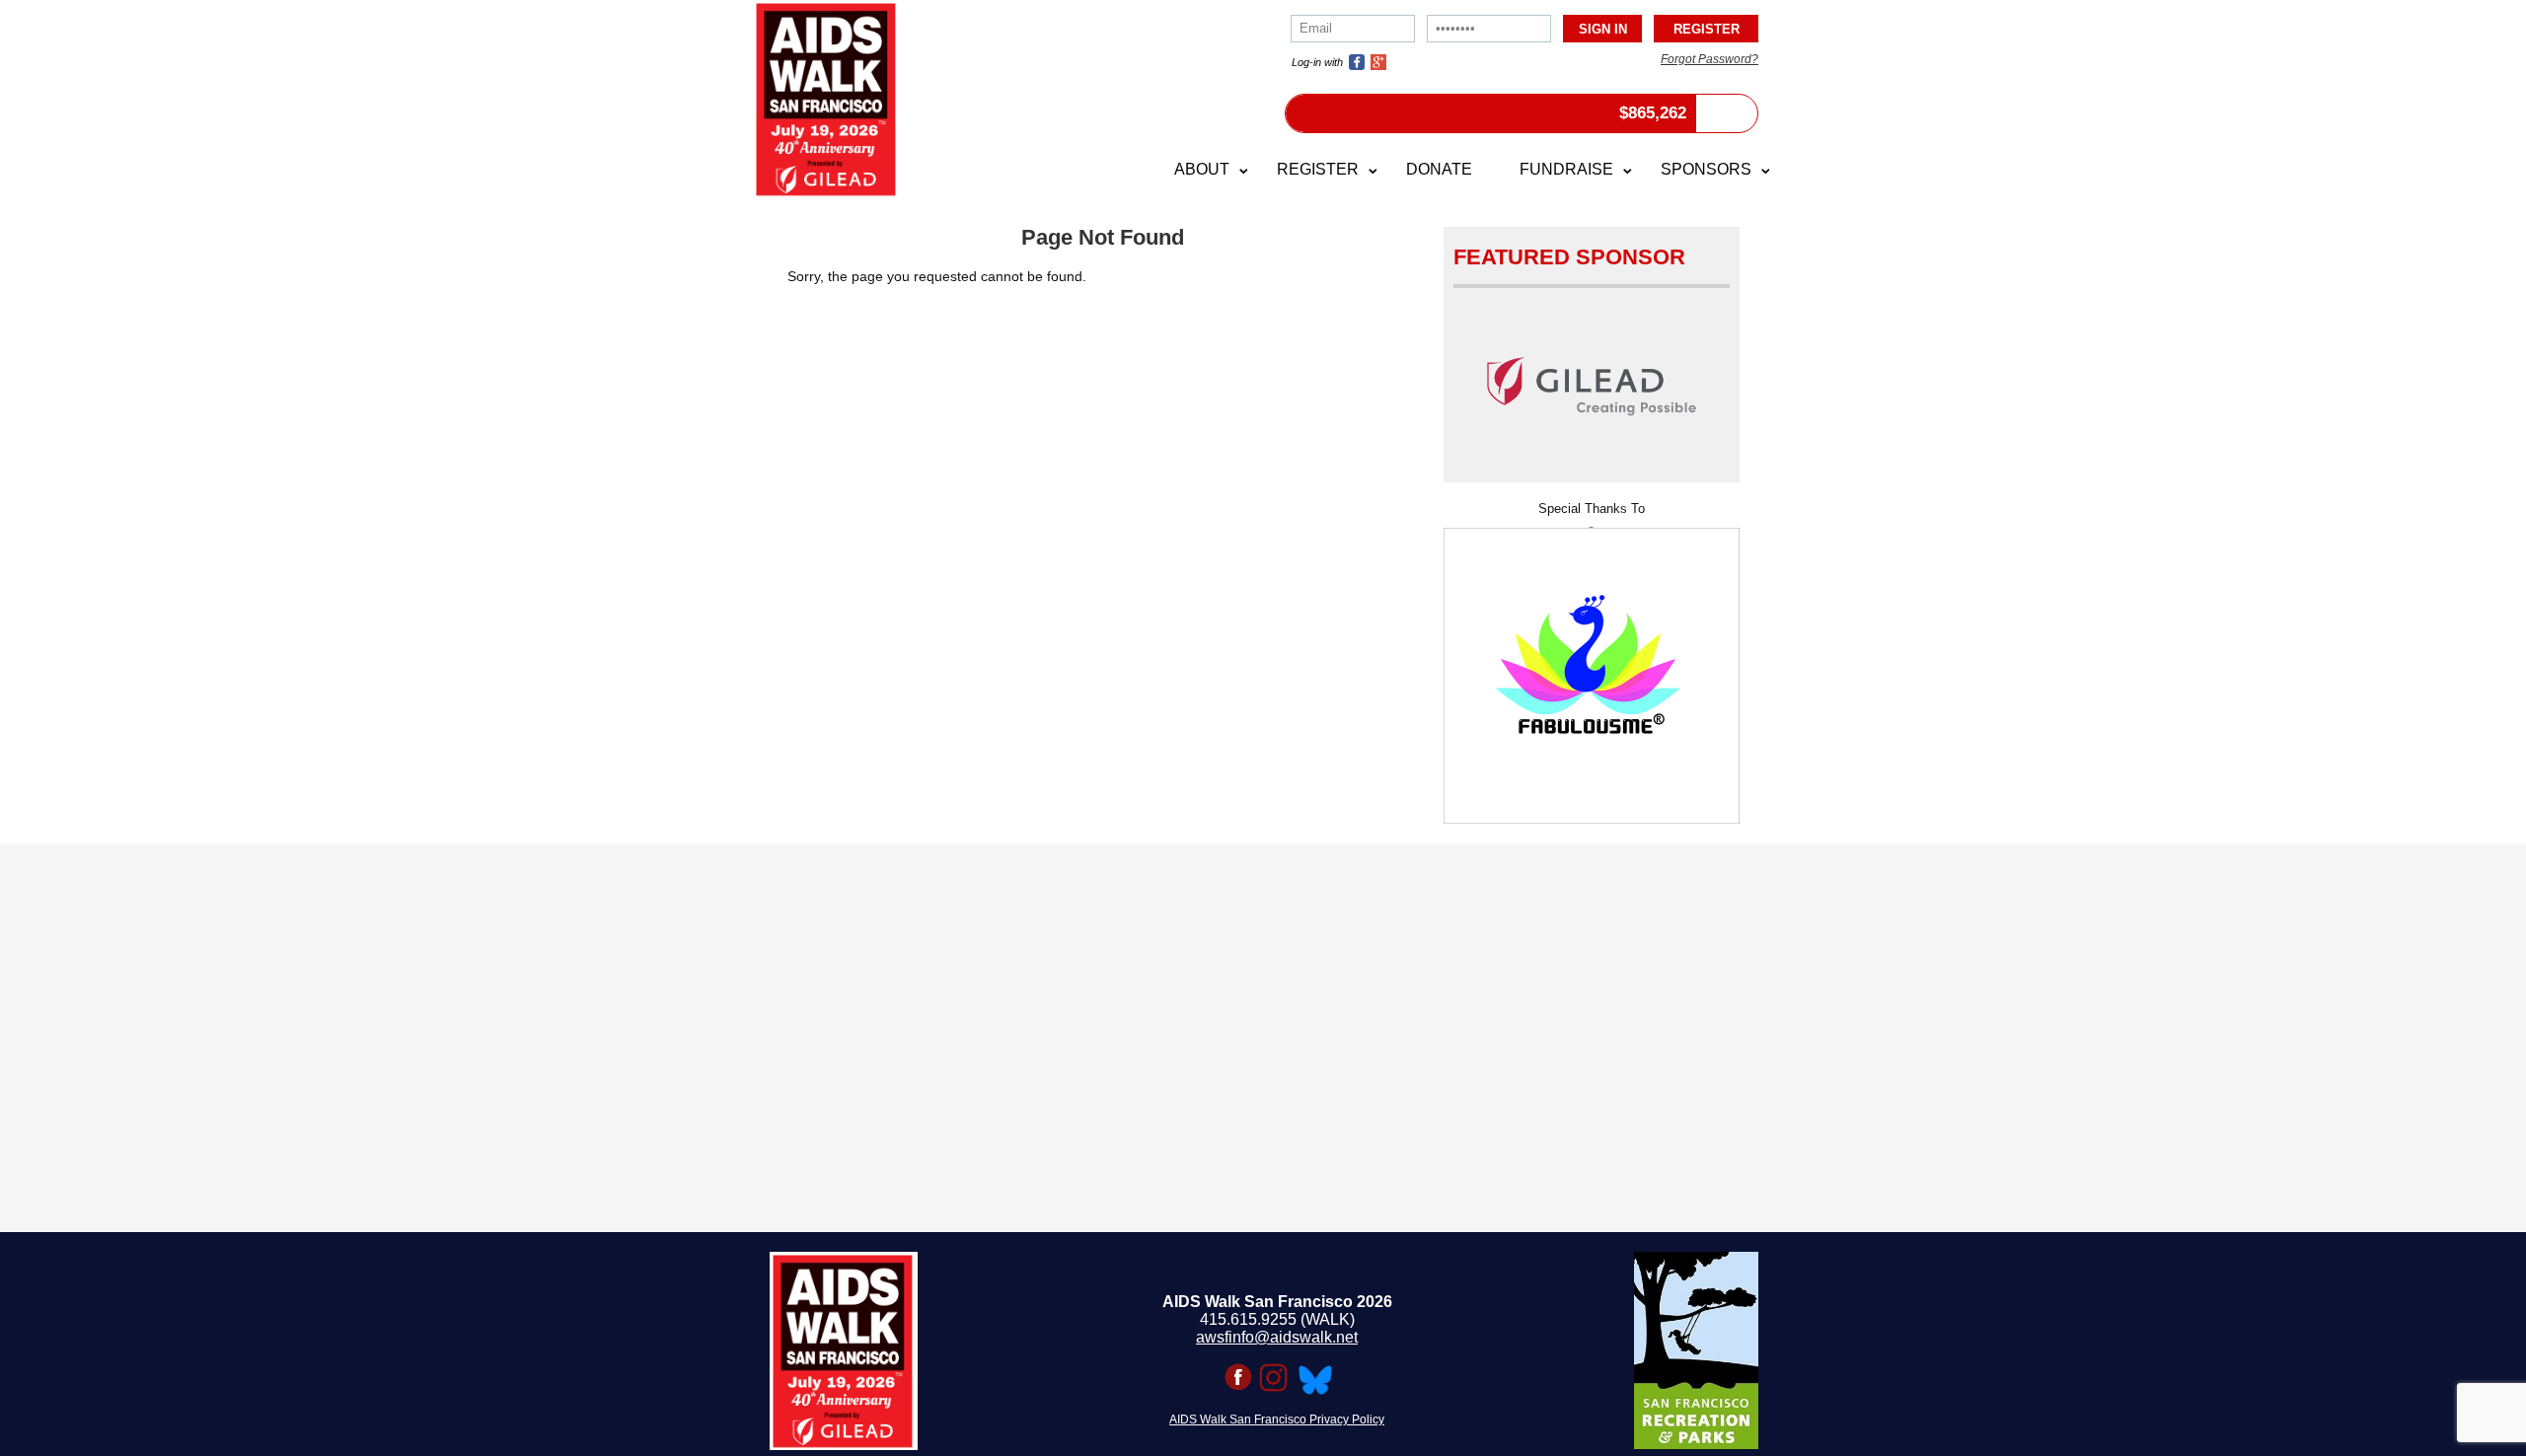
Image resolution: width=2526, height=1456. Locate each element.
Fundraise (1566, 169)
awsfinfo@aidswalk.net (1277, 1337)
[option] (1592, 669)
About (1202, 169)
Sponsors (1706, 169)
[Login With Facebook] (1357, 62)
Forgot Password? (1709, 59)
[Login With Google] (1378, 62)
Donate (1439, 169)
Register (1318, 169)
